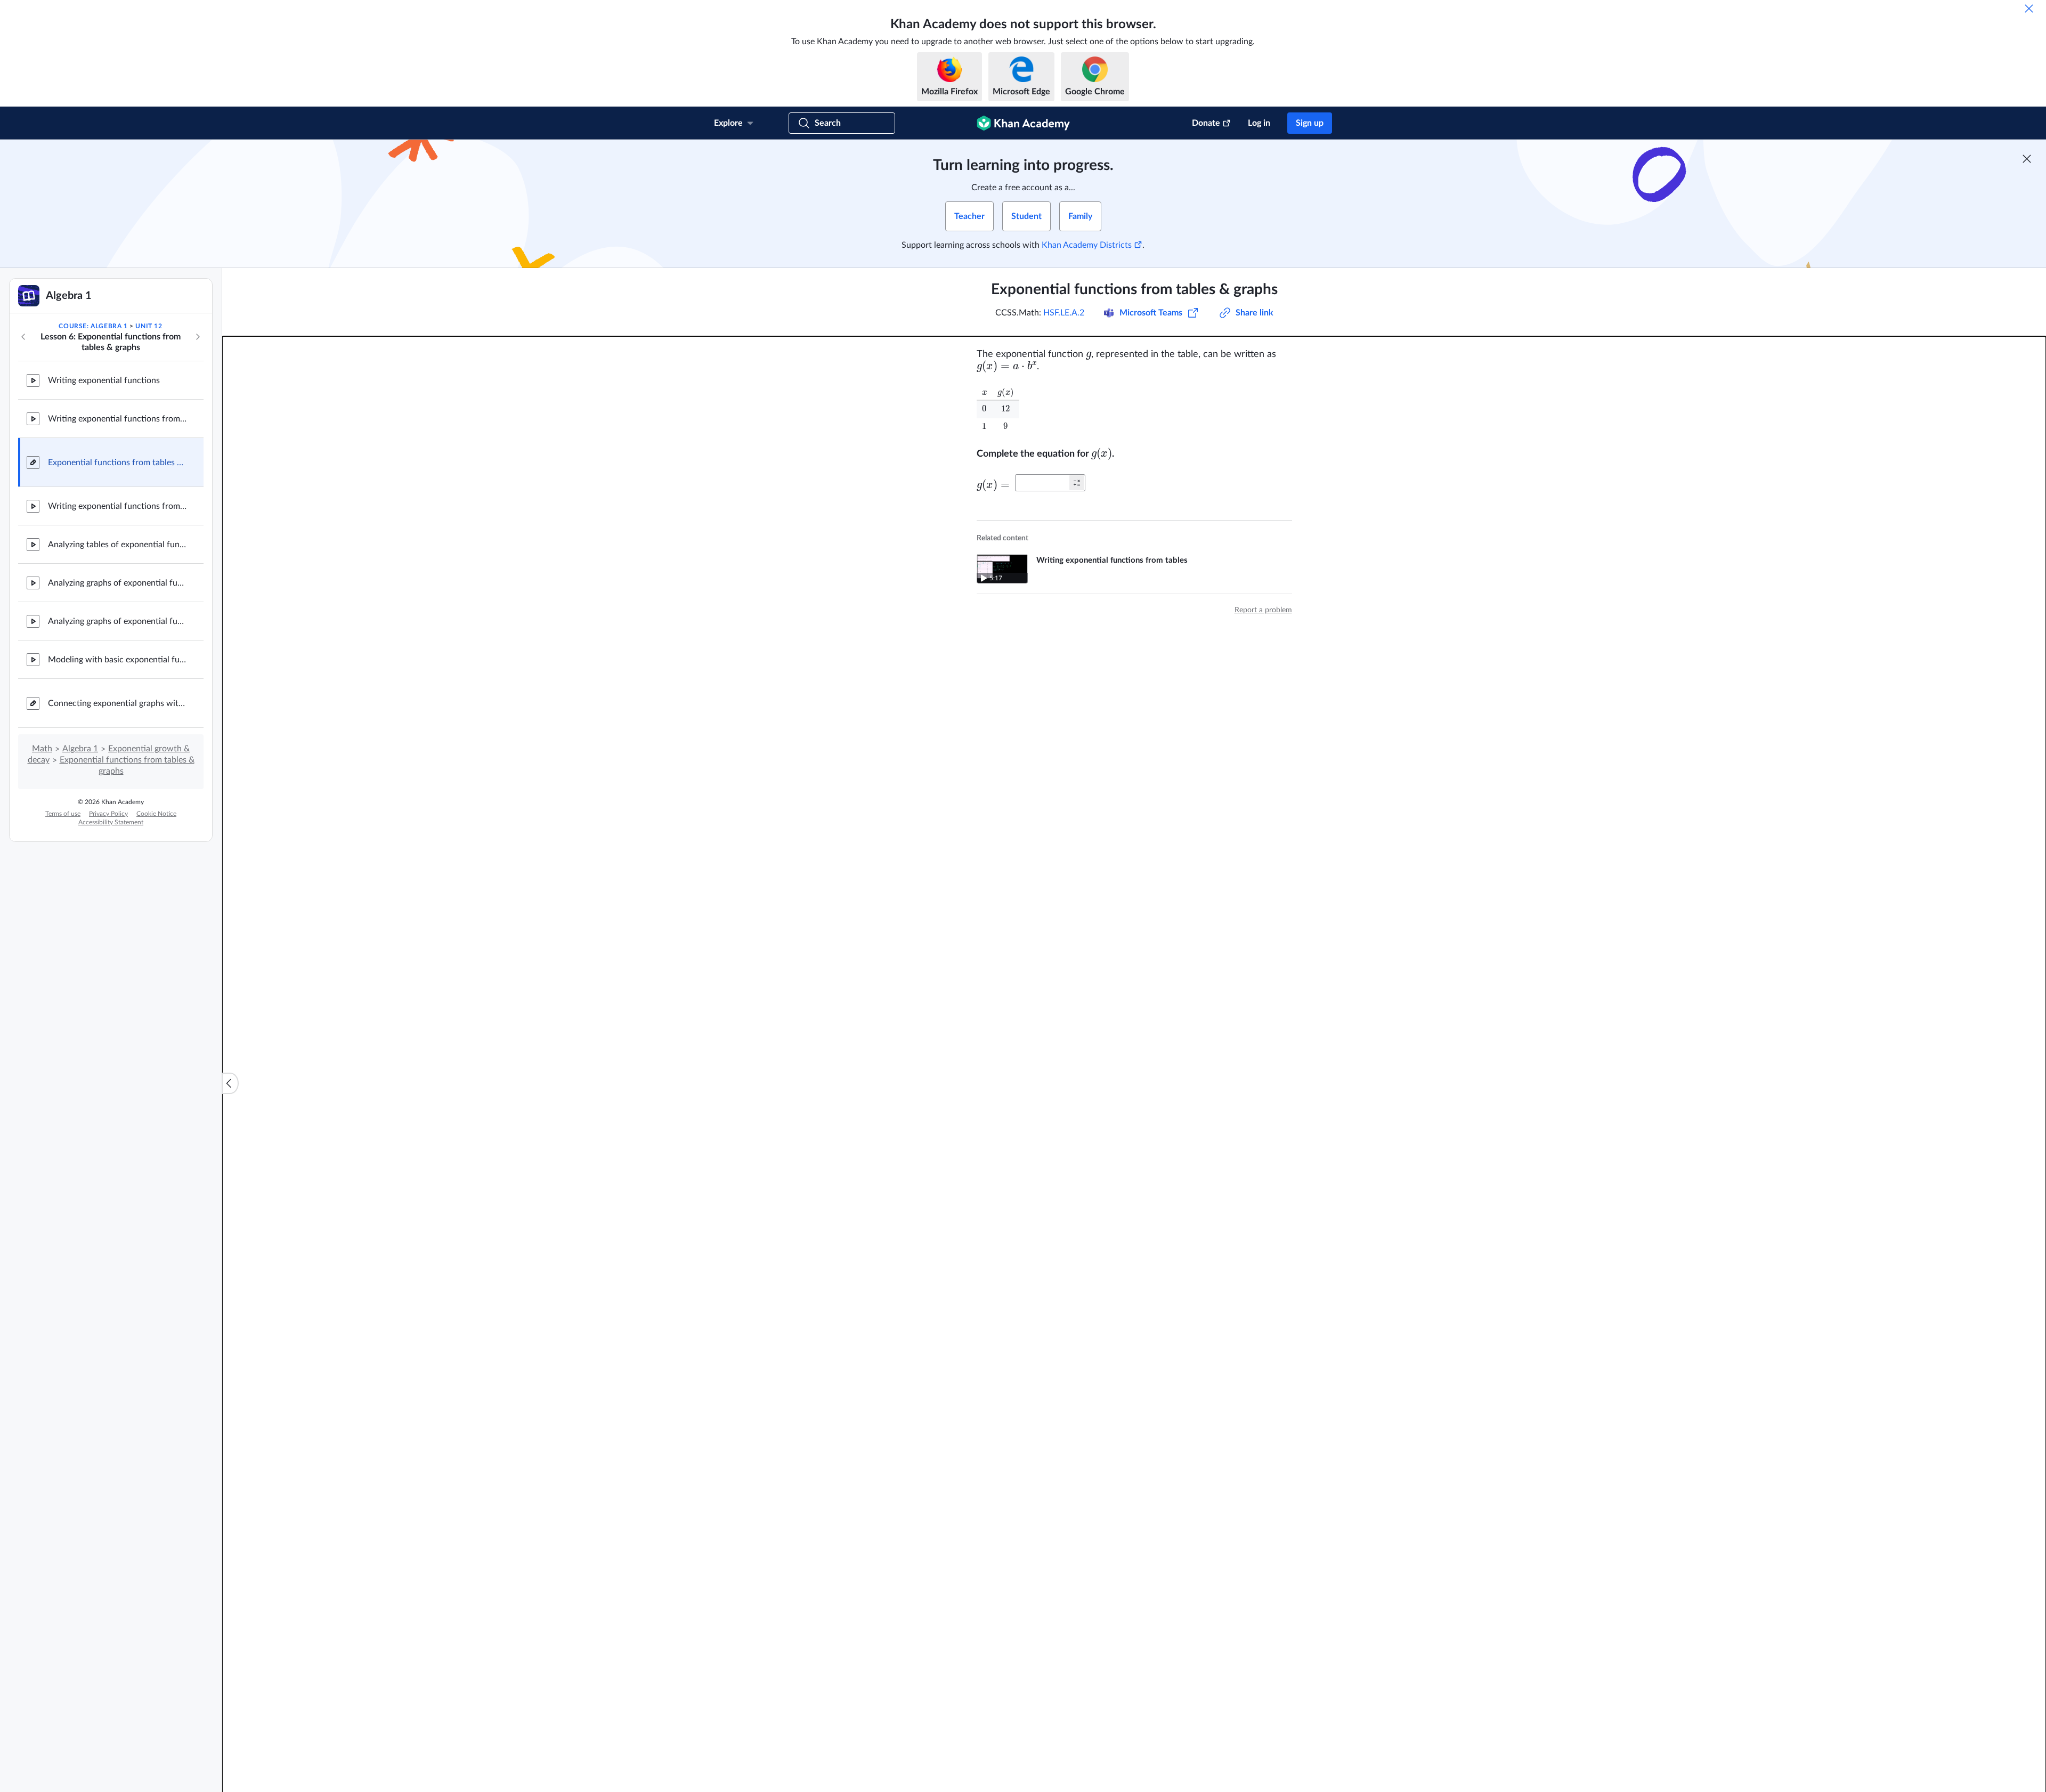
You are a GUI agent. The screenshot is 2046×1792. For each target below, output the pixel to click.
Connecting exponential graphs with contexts (117, 703)
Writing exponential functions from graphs (117, 506)
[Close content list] (230, 1083)
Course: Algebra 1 (93, 326)
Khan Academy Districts (1087, 245)
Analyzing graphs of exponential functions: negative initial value (117, 621)
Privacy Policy (108, 814)
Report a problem (1263, 610)
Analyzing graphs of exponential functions (117, 583)
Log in (1259, 123)
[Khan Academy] (1023, 123)
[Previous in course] (23, 337)
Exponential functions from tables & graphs (117, 463)
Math (42, 749)
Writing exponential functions (104, 380)
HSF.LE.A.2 (1064, 313)
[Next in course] (198, 337)
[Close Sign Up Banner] (2027, 159)
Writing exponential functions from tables (117, 419)
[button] (1077, 483)
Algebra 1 (80, 749)
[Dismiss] (2029, 9)
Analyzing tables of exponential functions (117, 545)
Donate (1206, 123)
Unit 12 (149, 326)
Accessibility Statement (111, 822)
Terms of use (63, 814)
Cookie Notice (156, 814)
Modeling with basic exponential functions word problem (117, 660)
